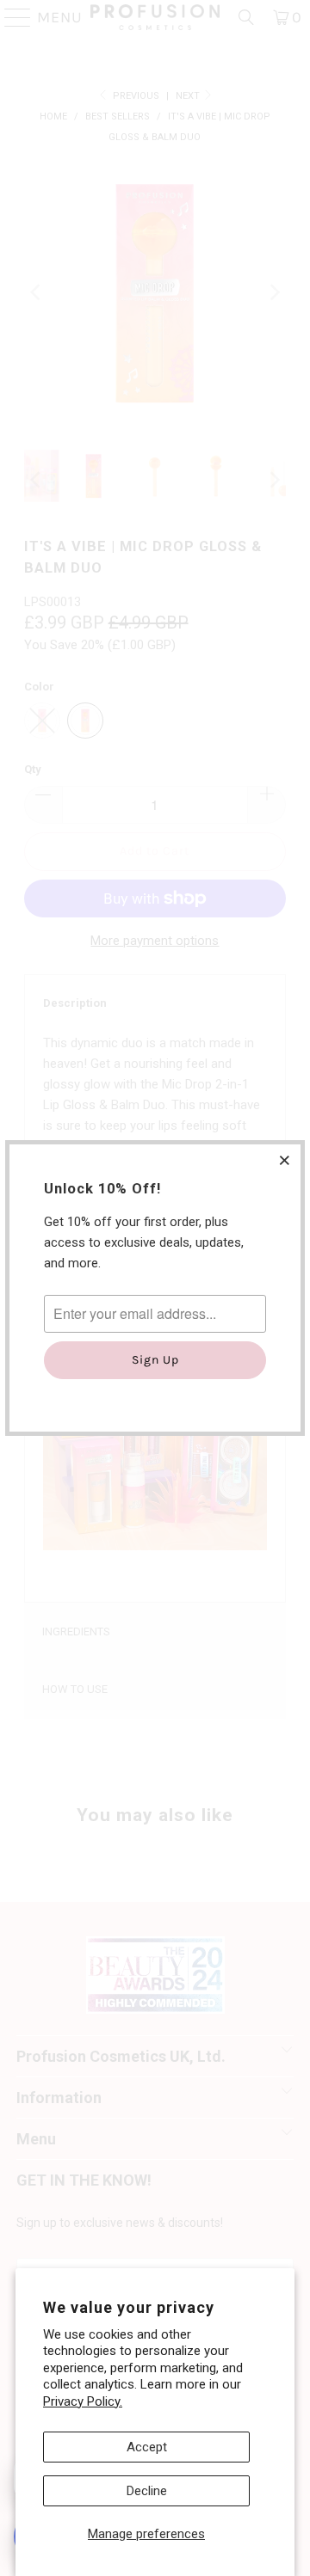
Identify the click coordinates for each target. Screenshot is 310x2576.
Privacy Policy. (83, 2401)
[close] (285, 1160)
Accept (147, 2447)
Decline (147, 2491)
